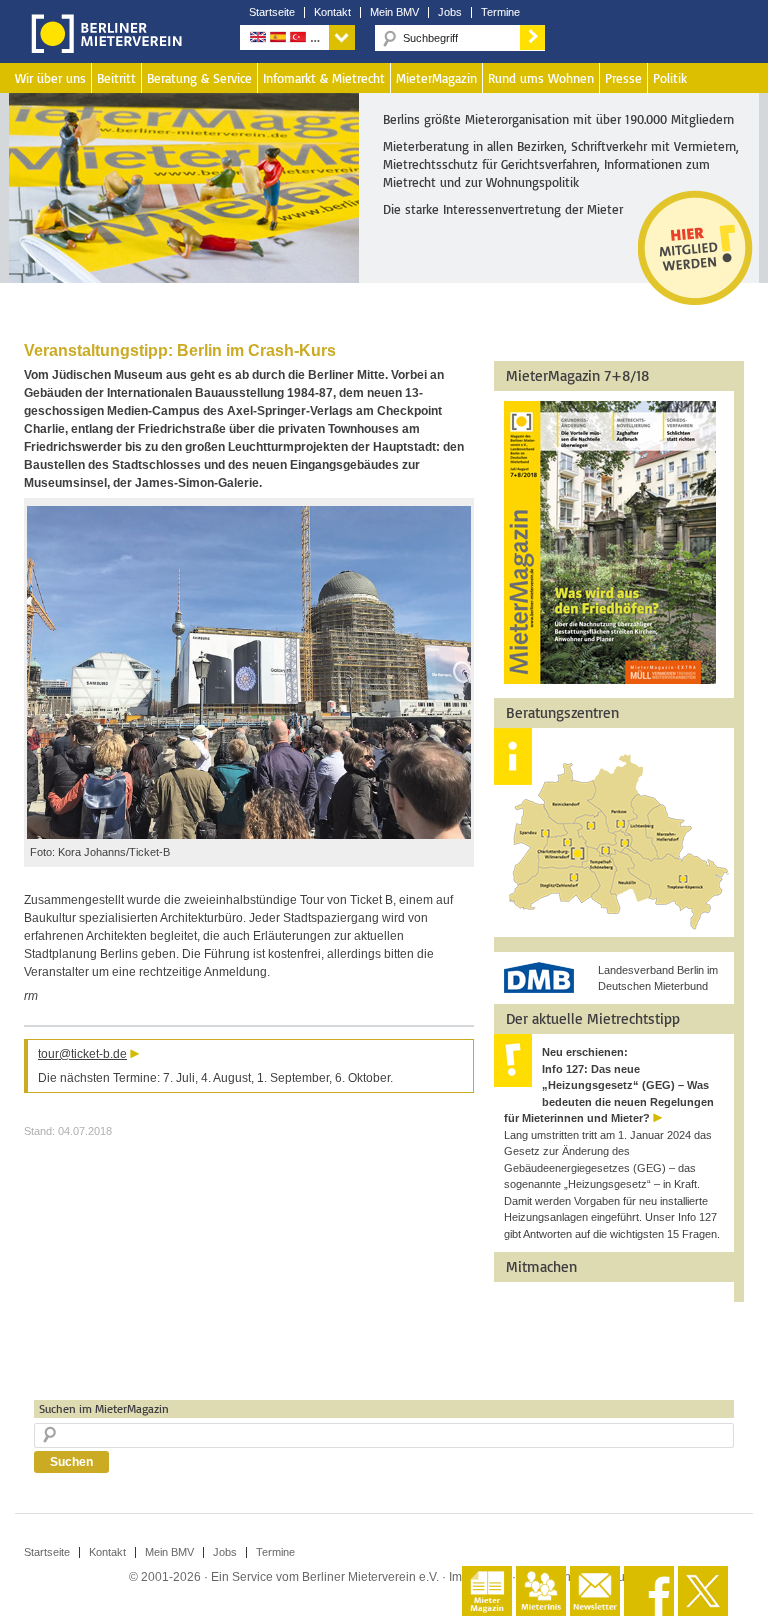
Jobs (450, 12)
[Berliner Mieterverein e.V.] (103, 48)
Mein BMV (394, 12)
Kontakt (332, 12)
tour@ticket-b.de (82, 1054)
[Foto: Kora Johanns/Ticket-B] (249, 835)
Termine (500, 12)
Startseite (272, 12)
